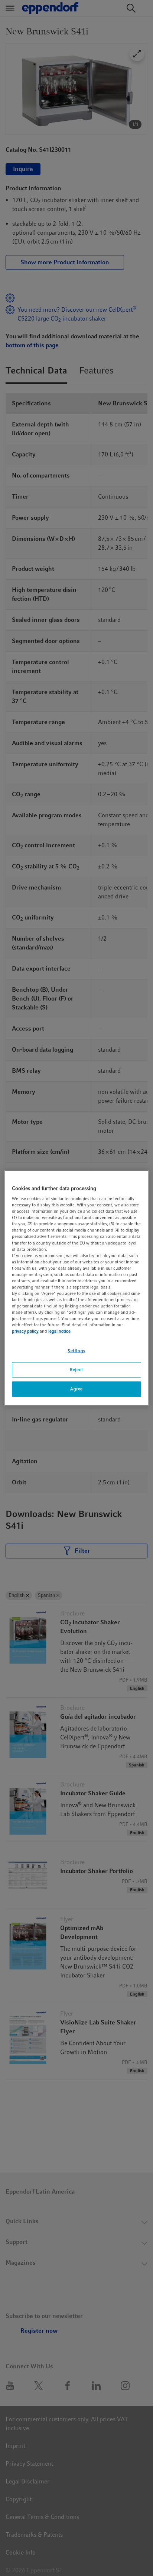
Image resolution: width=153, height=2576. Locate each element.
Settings (76, 1351)
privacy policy (25, 1331)
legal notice (59, 1331)
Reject (76, 1370)
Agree (76, 1389)
